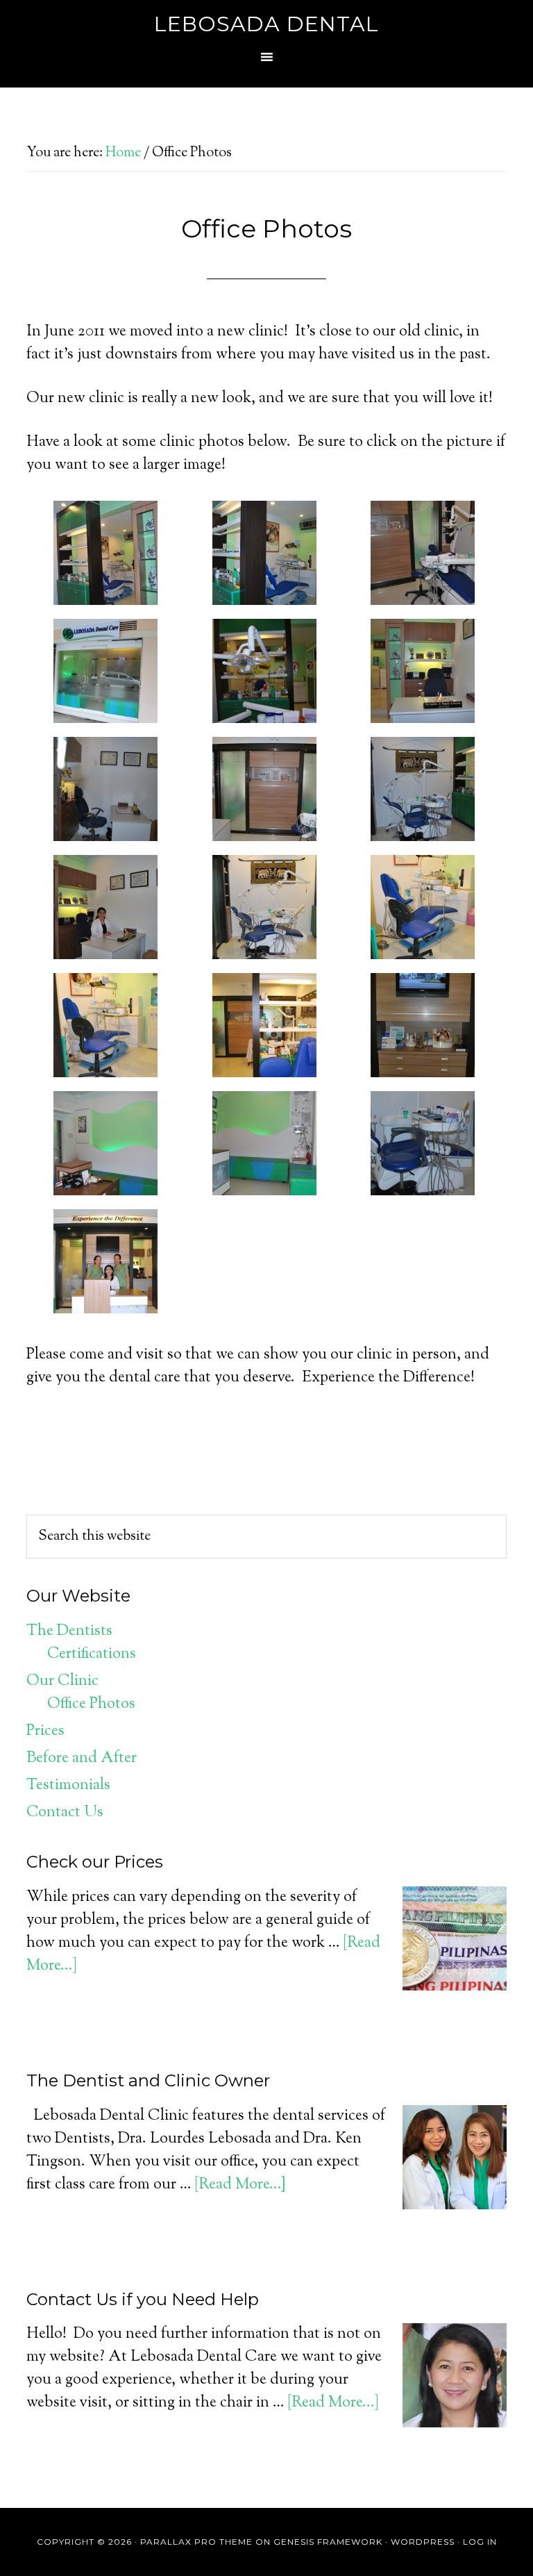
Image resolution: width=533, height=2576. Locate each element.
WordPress (423, 2542)
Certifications (92, 1654)
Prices (45, 1731)
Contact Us (65, 1813)
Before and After (82, 1759)
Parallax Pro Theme (196, 2542)
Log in (480, 2542)
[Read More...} (240, 2185)
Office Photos (91, 1704)
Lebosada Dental (266, 24)
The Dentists (69, 1631)
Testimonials (68, 1786)
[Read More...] (333, 2403)
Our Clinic (62, 1681)
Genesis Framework (328, 2542)
